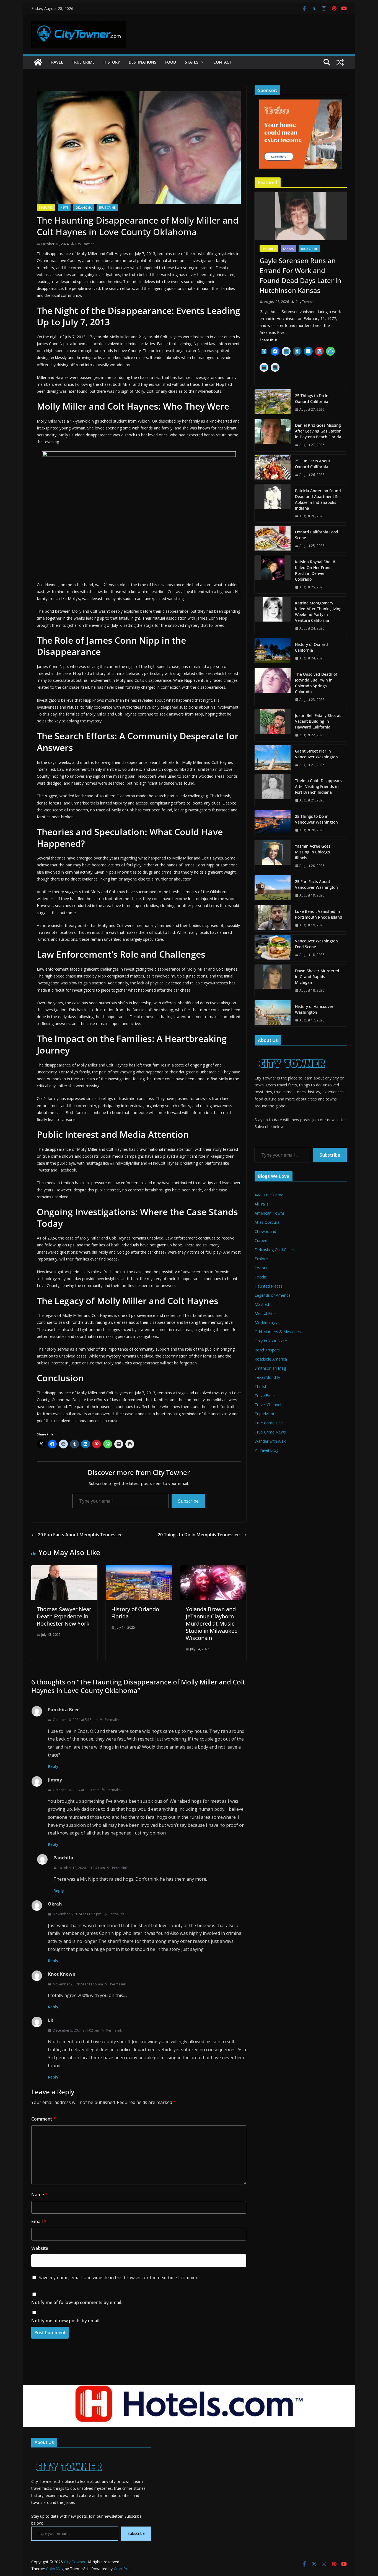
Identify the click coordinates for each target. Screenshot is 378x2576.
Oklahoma (84, 208)
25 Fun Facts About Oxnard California (313, 464)
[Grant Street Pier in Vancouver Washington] (273, 758)
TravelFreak (265, 1396)
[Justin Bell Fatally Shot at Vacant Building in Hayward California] (273, 725)
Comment (43, 2119)
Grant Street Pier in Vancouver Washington (316, 754)
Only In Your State (271, 1341)
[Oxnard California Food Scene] (273, 539)
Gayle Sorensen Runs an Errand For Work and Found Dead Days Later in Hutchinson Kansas (300, 275)
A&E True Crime (269, 1195)
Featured (46, 208)
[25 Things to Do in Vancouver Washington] (273, 823)
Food (171, 62)
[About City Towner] (291, 1053)
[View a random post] (340, 62)
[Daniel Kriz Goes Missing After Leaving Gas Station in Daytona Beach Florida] (273, 435)
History (112, 62)
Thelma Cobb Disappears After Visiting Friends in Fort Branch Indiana (318, 786)
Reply (53, 1766)
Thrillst (261, 1386)
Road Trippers (267, 1350)
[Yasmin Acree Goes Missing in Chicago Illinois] (273, 856)
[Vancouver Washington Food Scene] (273, 948)
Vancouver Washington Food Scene (316, 944)
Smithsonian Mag (270, 1368)
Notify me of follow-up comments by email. (77, 2302)
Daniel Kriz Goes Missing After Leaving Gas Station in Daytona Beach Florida (318, 431)
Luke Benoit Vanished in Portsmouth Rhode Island (319, 914)
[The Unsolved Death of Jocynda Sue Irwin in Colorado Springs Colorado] (273, 687)
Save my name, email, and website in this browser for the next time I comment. (120, 2278)
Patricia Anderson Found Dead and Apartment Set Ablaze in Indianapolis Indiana (318, 499)
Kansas (288, 249)
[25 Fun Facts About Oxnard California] (273, 468)
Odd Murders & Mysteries (278, 1332)
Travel (56, 62)
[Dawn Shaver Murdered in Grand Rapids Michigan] (273, 981)
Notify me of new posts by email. (66, 2321)
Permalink (113, 1720)
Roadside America (271, 1359)
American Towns (270, 1213)
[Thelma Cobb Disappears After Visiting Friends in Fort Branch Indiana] (273, 791)
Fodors (261, 1268)
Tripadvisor (265, 1414)
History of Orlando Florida (135, 1613)
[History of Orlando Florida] (139, 1569)
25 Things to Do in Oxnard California (312, 399)
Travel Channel (268, 1405)
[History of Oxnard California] (273, 651)
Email (39, 2221)
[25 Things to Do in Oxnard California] (273, 403)
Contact (222, 62)
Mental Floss (266, 1313)
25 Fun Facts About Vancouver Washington (316, 884)
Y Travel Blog (266, 1450)
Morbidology (266, 1323)
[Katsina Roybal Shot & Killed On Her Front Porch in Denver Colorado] (273, 575)
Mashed (262, 1304)
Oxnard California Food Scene (317, 535)
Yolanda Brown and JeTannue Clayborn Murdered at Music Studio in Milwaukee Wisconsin (212, 1624)
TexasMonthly (267, 1377)
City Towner (85, 244)
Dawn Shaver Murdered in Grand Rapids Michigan (317, 977)
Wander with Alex (270, 1441)
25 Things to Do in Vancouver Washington (316, 819)
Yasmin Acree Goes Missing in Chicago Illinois (313, 852)
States (192, 62)
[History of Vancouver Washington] (273, 1013)
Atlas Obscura (267, 1222)
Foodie (261, 1277)
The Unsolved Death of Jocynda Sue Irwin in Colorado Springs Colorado (316, 683)
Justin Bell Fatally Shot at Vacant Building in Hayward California (318, 721)
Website (40, 2248)
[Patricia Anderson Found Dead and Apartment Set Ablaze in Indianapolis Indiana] (273, 504)
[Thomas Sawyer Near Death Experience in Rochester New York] (64, 1569)
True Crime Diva (269, 1423)
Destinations (143, 62)
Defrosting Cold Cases (275, 1250)
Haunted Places (269, 1286)
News (64, 208)
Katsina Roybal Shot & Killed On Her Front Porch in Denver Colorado (315, 570)
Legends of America (273, 1295)
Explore (261, 1259)
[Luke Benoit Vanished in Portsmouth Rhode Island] (273, 918)
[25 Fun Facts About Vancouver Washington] (273, 889)
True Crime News (270, 1432)
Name (39, 2195)
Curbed (261, 1240)
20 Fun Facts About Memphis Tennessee (80, 1535)
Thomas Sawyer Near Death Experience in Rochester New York (64, 1616)
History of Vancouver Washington (314, 1009)
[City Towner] (38, 62)
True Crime (83, 62)
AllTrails (262, 1204)
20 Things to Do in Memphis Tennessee (199, 1535)
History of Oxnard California (311, 647)
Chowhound (265, 1231)
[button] (201, 62)
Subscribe (188, 1501)
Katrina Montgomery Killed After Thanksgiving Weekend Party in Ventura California (318, 612)
